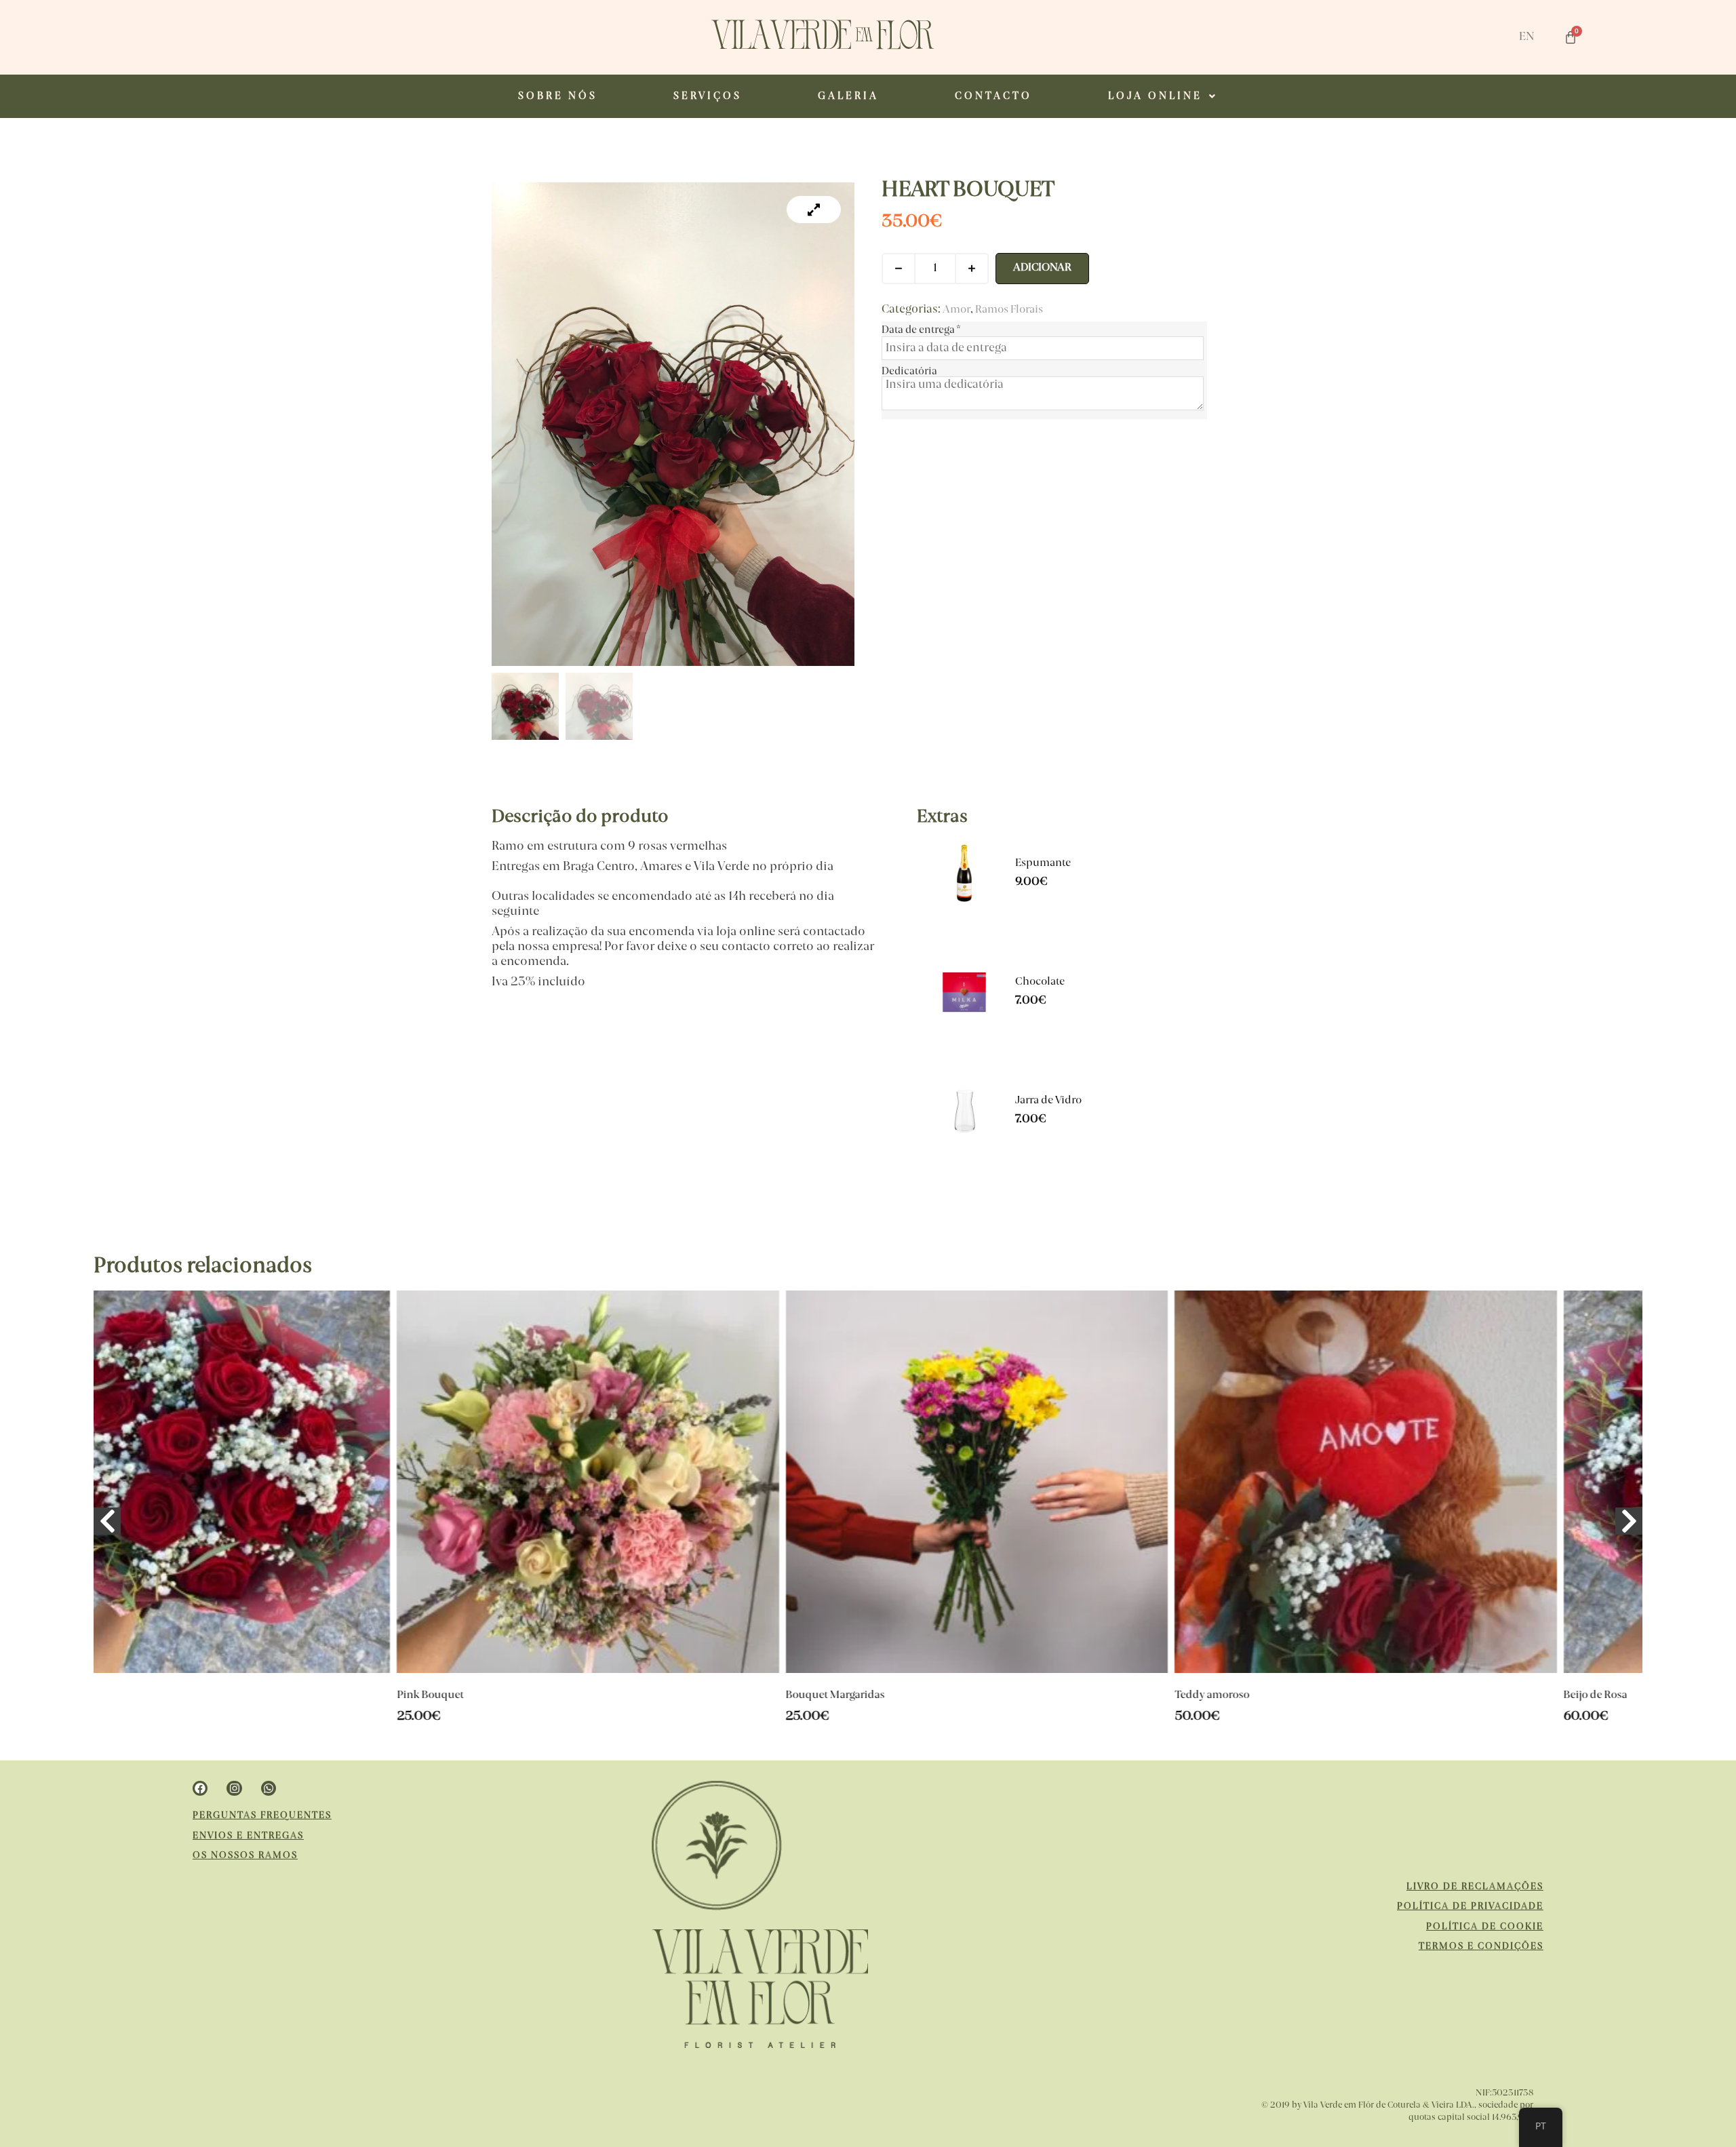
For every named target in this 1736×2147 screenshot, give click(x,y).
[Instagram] (234, 1788)
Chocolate (1040, 982)
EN (1527, 37)
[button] (1163, 96)
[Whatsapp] (269, 1788)
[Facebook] (200, 1788)
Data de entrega (921, 330)
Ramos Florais (1009, 310)
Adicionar (1042, 268)
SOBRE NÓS (558, 96)
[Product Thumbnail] (814, 210)
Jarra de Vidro (1048, 1101)
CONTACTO (993, 96)
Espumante (1043, 864)
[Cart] (1571, 37)
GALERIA (848, 96)
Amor (956, 310)
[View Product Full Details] (964, 908)
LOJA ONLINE (1155, 96)
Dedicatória (909, 372)
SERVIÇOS (708, 96)
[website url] (823, 47)
